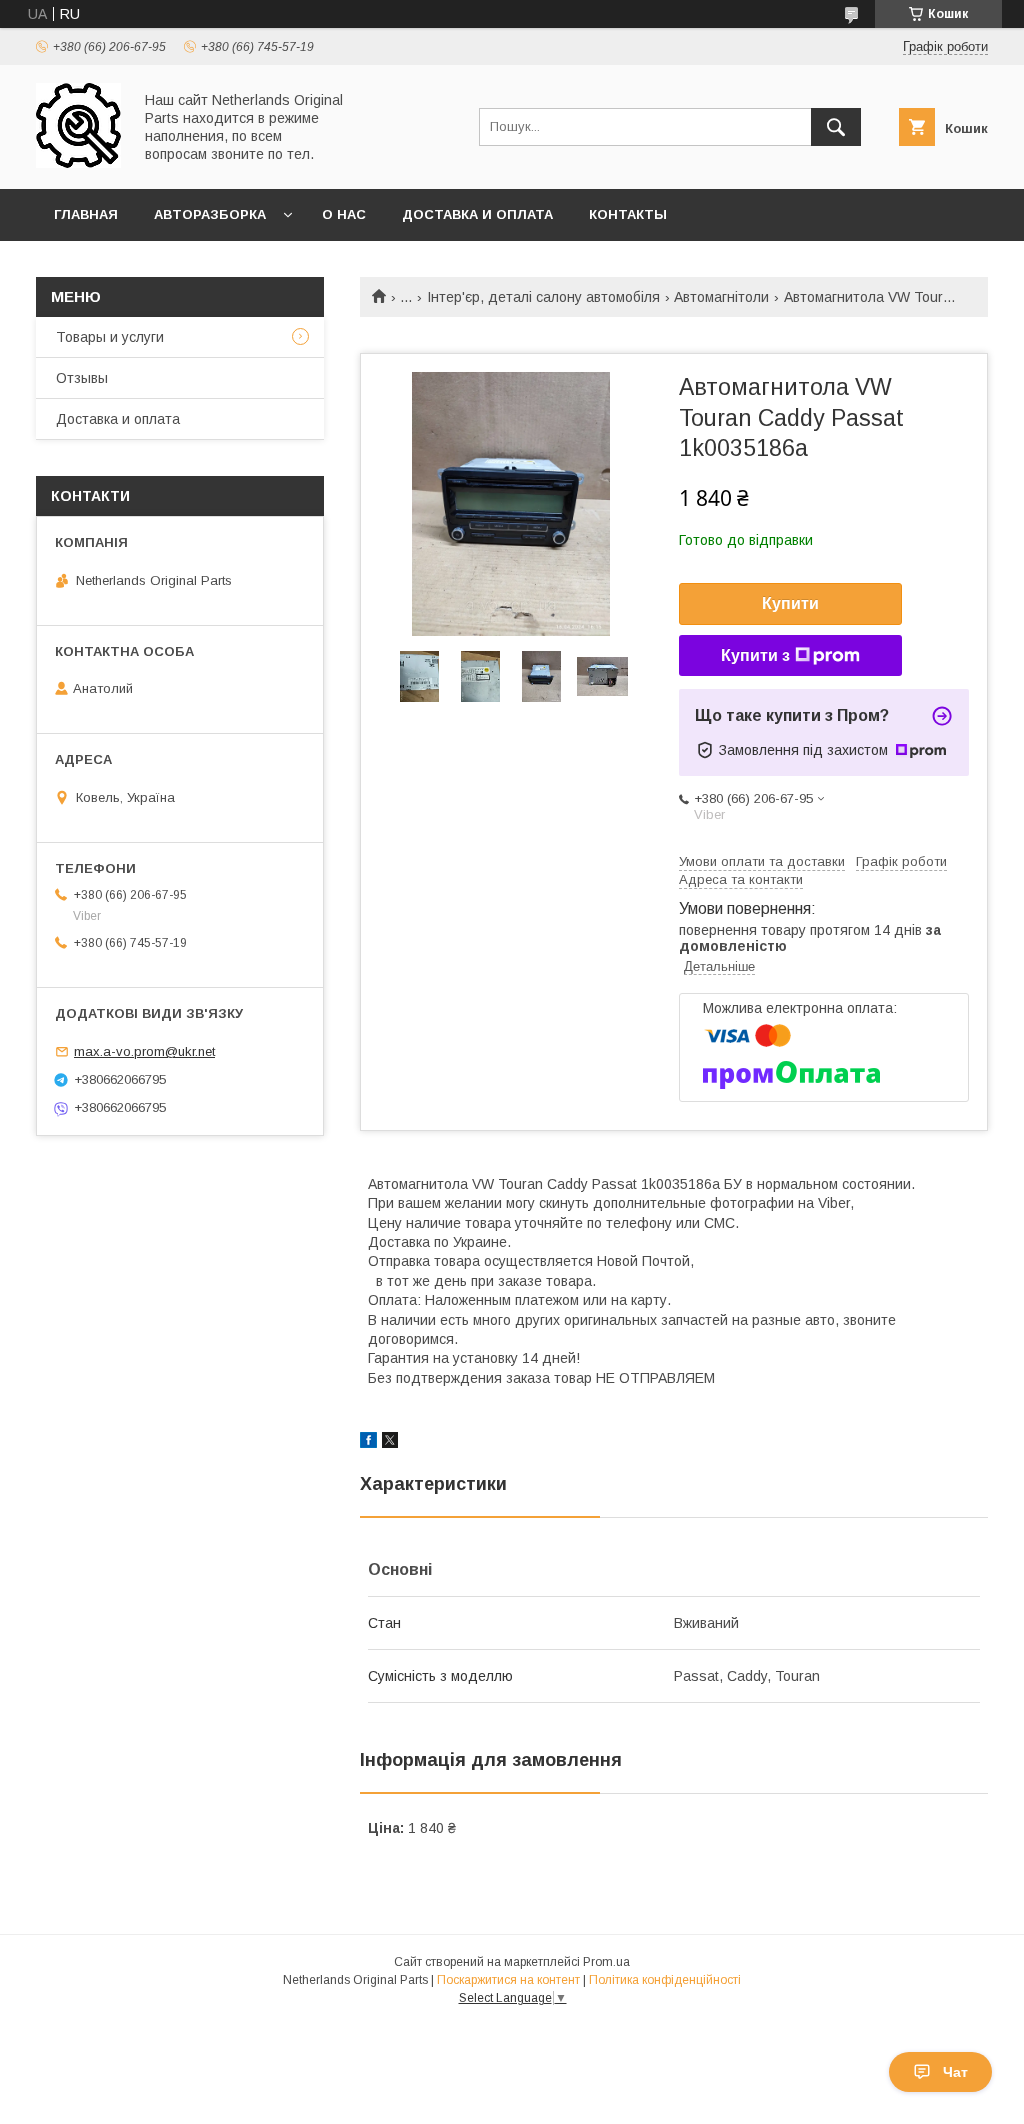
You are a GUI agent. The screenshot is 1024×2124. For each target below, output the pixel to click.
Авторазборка (210, 214)
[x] (390, 1443)
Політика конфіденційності (665, 1980)
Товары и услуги (110, 337)
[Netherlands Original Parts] (78, 163)
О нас (344, 214)
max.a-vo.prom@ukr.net (144, 1051)
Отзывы (82, 378)
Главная (86, 214)
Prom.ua (606, 1962)
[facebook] (368, 1443)
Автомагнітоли (721, 297)
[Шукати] (836, 127)
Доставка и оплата (477, 214)
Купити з (755, 655)
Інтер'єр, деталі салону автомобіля (543, 297)
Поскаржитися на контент (508, 1980)
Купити (790, 603)
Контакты (628, 214)
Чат (955, 2072)
